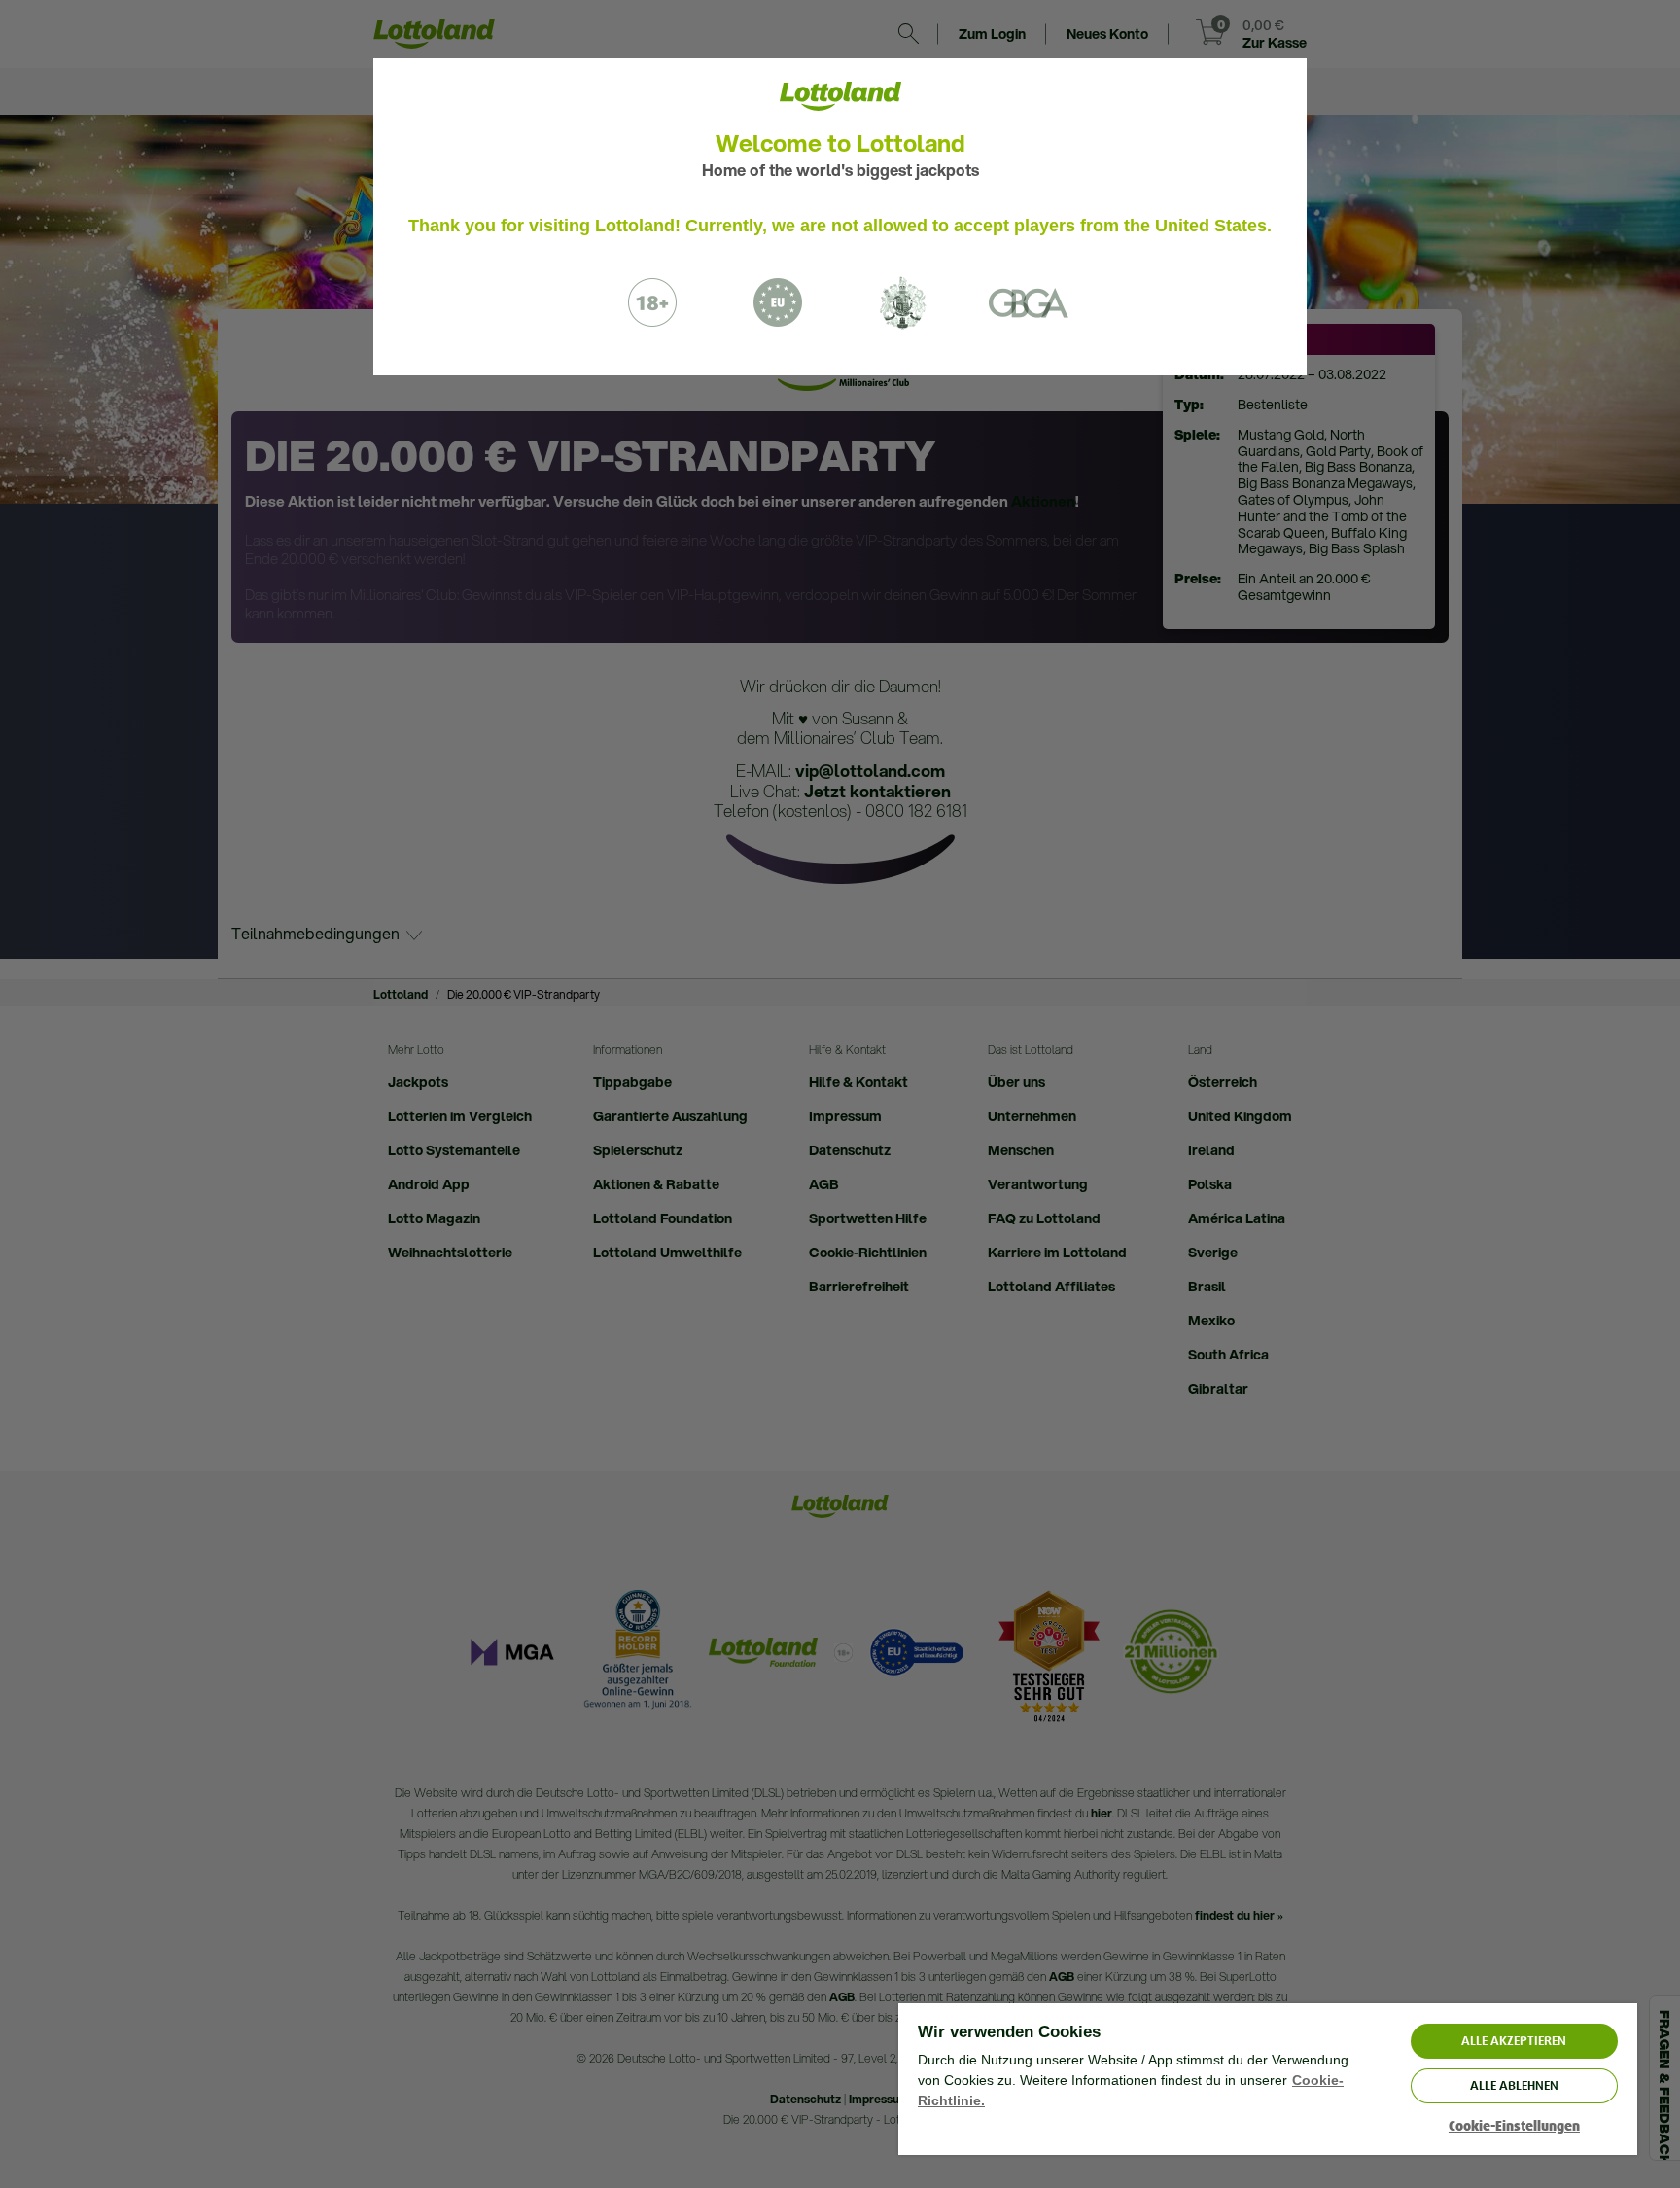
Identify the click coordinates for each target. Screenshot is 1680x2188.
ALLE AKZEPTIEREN (1514, 2041)
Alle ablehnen (1514, 2085)
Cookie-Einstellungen (1514, 2126)
